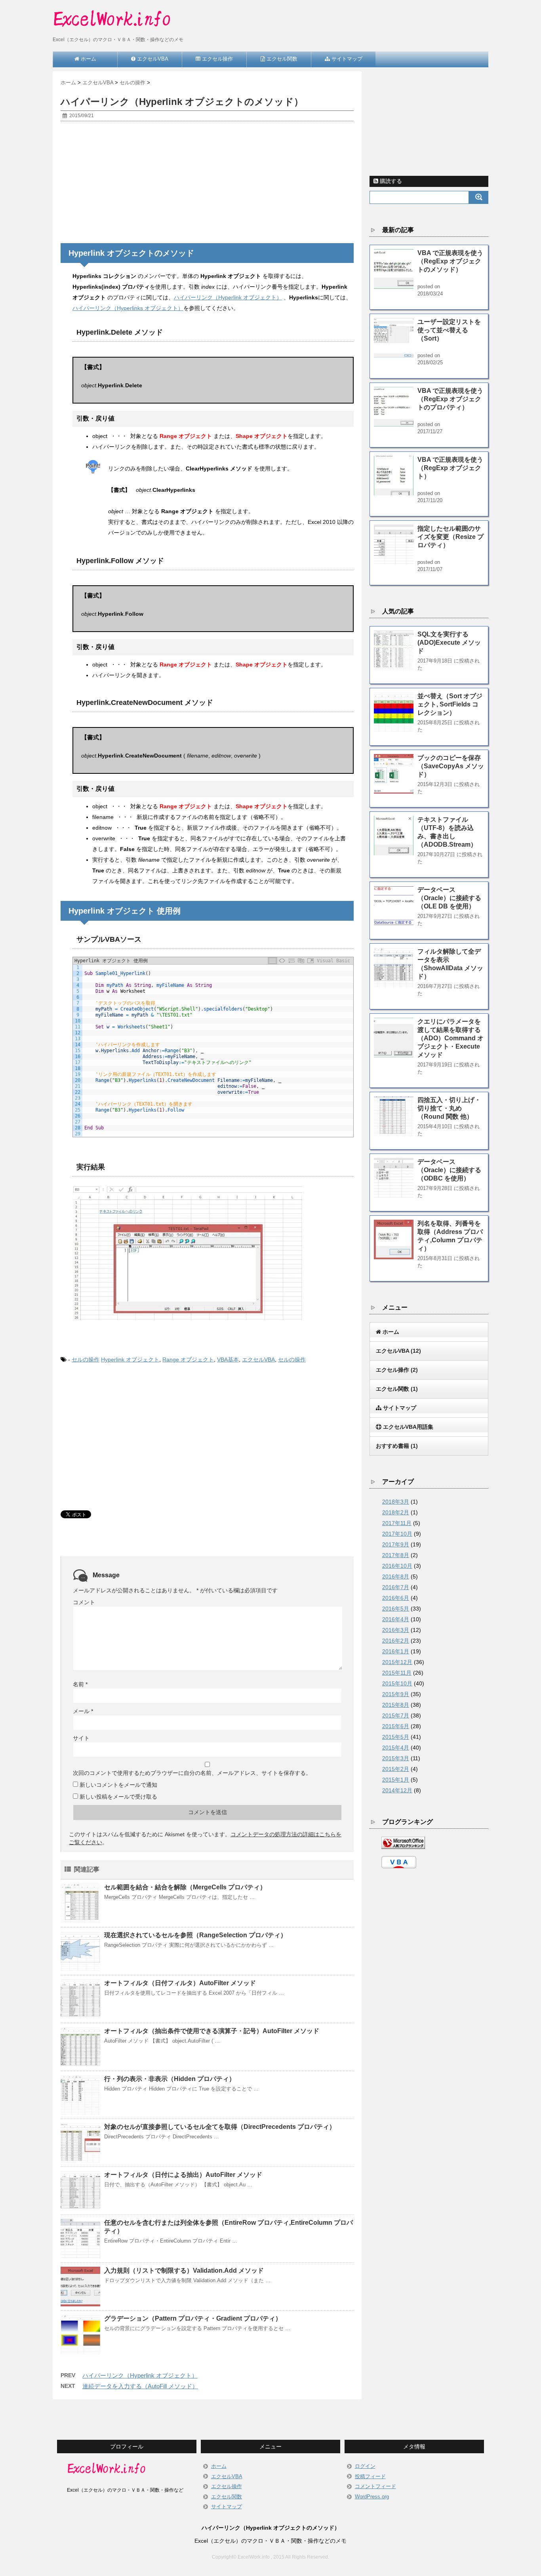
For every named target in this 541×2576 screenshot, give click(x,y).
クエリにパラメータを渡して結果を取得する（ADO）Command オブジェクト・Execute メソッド (451, 1038)
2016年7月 (396, 1587)
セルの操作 (86, 1359)
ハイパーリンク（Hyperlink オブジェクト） (228, 297)
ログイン (365, 2466)
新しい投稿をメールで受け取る (118, 1797)
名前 (80, 1684)
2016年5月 (396, 1609)
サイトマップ (227, 2507)
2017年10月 (397, 1534)
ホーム (219, 2466)
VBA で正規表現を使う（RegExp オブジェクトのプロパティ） (450, 399)
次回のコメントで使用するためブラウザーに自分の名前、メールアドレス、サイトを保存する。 (192, 1773)
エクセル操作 (227, 2486)
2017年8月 (396, 1555)
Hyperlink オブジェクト (130, 1359)
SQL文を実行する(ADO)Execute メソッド (449, 643)
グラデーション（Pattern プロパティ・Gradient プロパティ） (193, 2318)
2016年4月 (396, 1619)
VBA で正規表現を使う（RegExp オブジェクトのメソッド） (450, 261)
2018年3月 (396, 1502)
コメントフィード (375, 2486)
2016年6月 (396, 1598)
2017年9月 (396, 1544)
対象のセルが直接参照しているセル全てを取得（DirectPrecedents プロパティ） (220, 2127)
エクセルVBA (258, 1359)
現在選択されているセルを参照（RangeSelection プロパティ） (195, 1935)
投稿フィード (370, 2476)
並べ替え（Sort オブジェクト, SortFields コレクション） (450, 704)
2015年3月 (396, 1758)
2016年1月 (396, 1651)
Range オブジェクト (188, 1359)
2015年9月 (396, 1694)
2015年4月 (396, 1748)
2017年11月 (397, 1523)
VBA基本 (228, 1359)
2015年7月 (396, 1715)
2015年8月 (396, 1705)
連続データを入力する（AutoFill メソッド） (140, 2386)
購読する (390, 181)
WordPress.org (372, 2497)
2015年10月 (397, 1683)
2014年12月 (397, 1790)
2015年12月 (397, 1662)
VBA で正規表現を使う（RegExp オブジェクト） (450, 468)
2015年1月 (396, 1780)
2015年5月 (396, 1737)
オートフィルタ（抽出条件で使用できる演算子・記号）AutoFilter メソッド (212, 2031)
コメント (84, 1602)
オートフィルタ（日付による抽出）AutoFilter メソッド (183, 2175)
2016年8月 (396, 1576)
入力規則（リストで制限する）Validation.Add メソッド (184, 2270)
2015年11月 (397, 1673)
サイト (81, 1738)
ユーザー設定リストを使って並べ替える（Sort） (449, 330)
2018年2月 (396, 1512)
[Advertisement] (207, 185)
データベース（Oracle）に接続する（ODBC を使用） (449, 1170)
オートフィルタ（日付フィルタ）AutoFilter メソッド (180, 1983)
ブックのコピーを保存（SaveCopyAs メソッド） (451, 766)
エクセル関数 (227, 2497)
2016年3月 (396, 1630)
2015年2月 (396, 1769)
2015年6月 (396, 1726)
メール (83, 1711)
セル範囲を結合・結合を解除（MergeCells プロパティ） (185, 1887)
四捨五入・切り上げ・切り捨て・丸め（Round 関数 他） (449, 1108)
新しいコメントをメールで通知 (118, 1785)
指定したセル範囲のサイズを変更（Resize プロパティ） (451, 537)
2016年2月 (396, 1641)
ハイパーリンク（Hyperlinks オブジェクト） (128, 308)
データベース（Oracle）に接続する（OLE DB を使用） (449, 898)
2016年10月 (397, 1566)
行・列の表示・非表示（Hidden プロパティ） (170, 2079)
